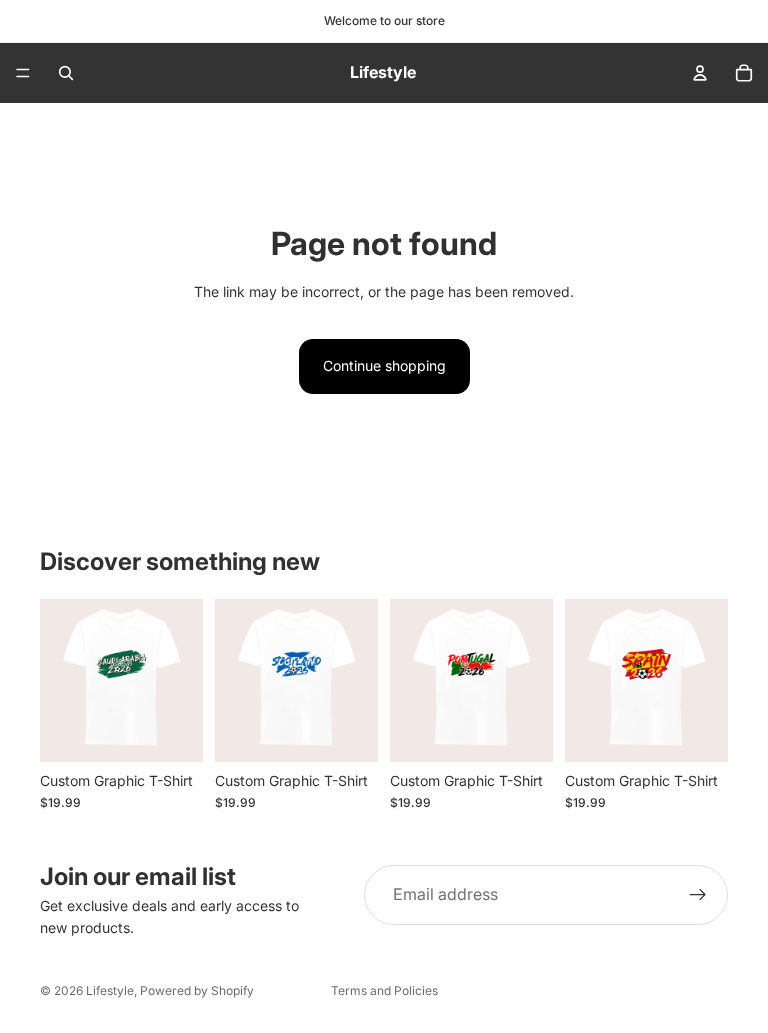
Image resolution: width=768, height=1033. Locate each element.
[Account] (700, 73)
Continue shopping (384, 365)
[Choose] (172, 731)
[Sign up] (698, 895)
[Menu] (23, 73)
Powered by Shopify (197, 990)
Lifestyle (110, 990)
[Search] (66, 73)
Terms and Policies (384, 990)
